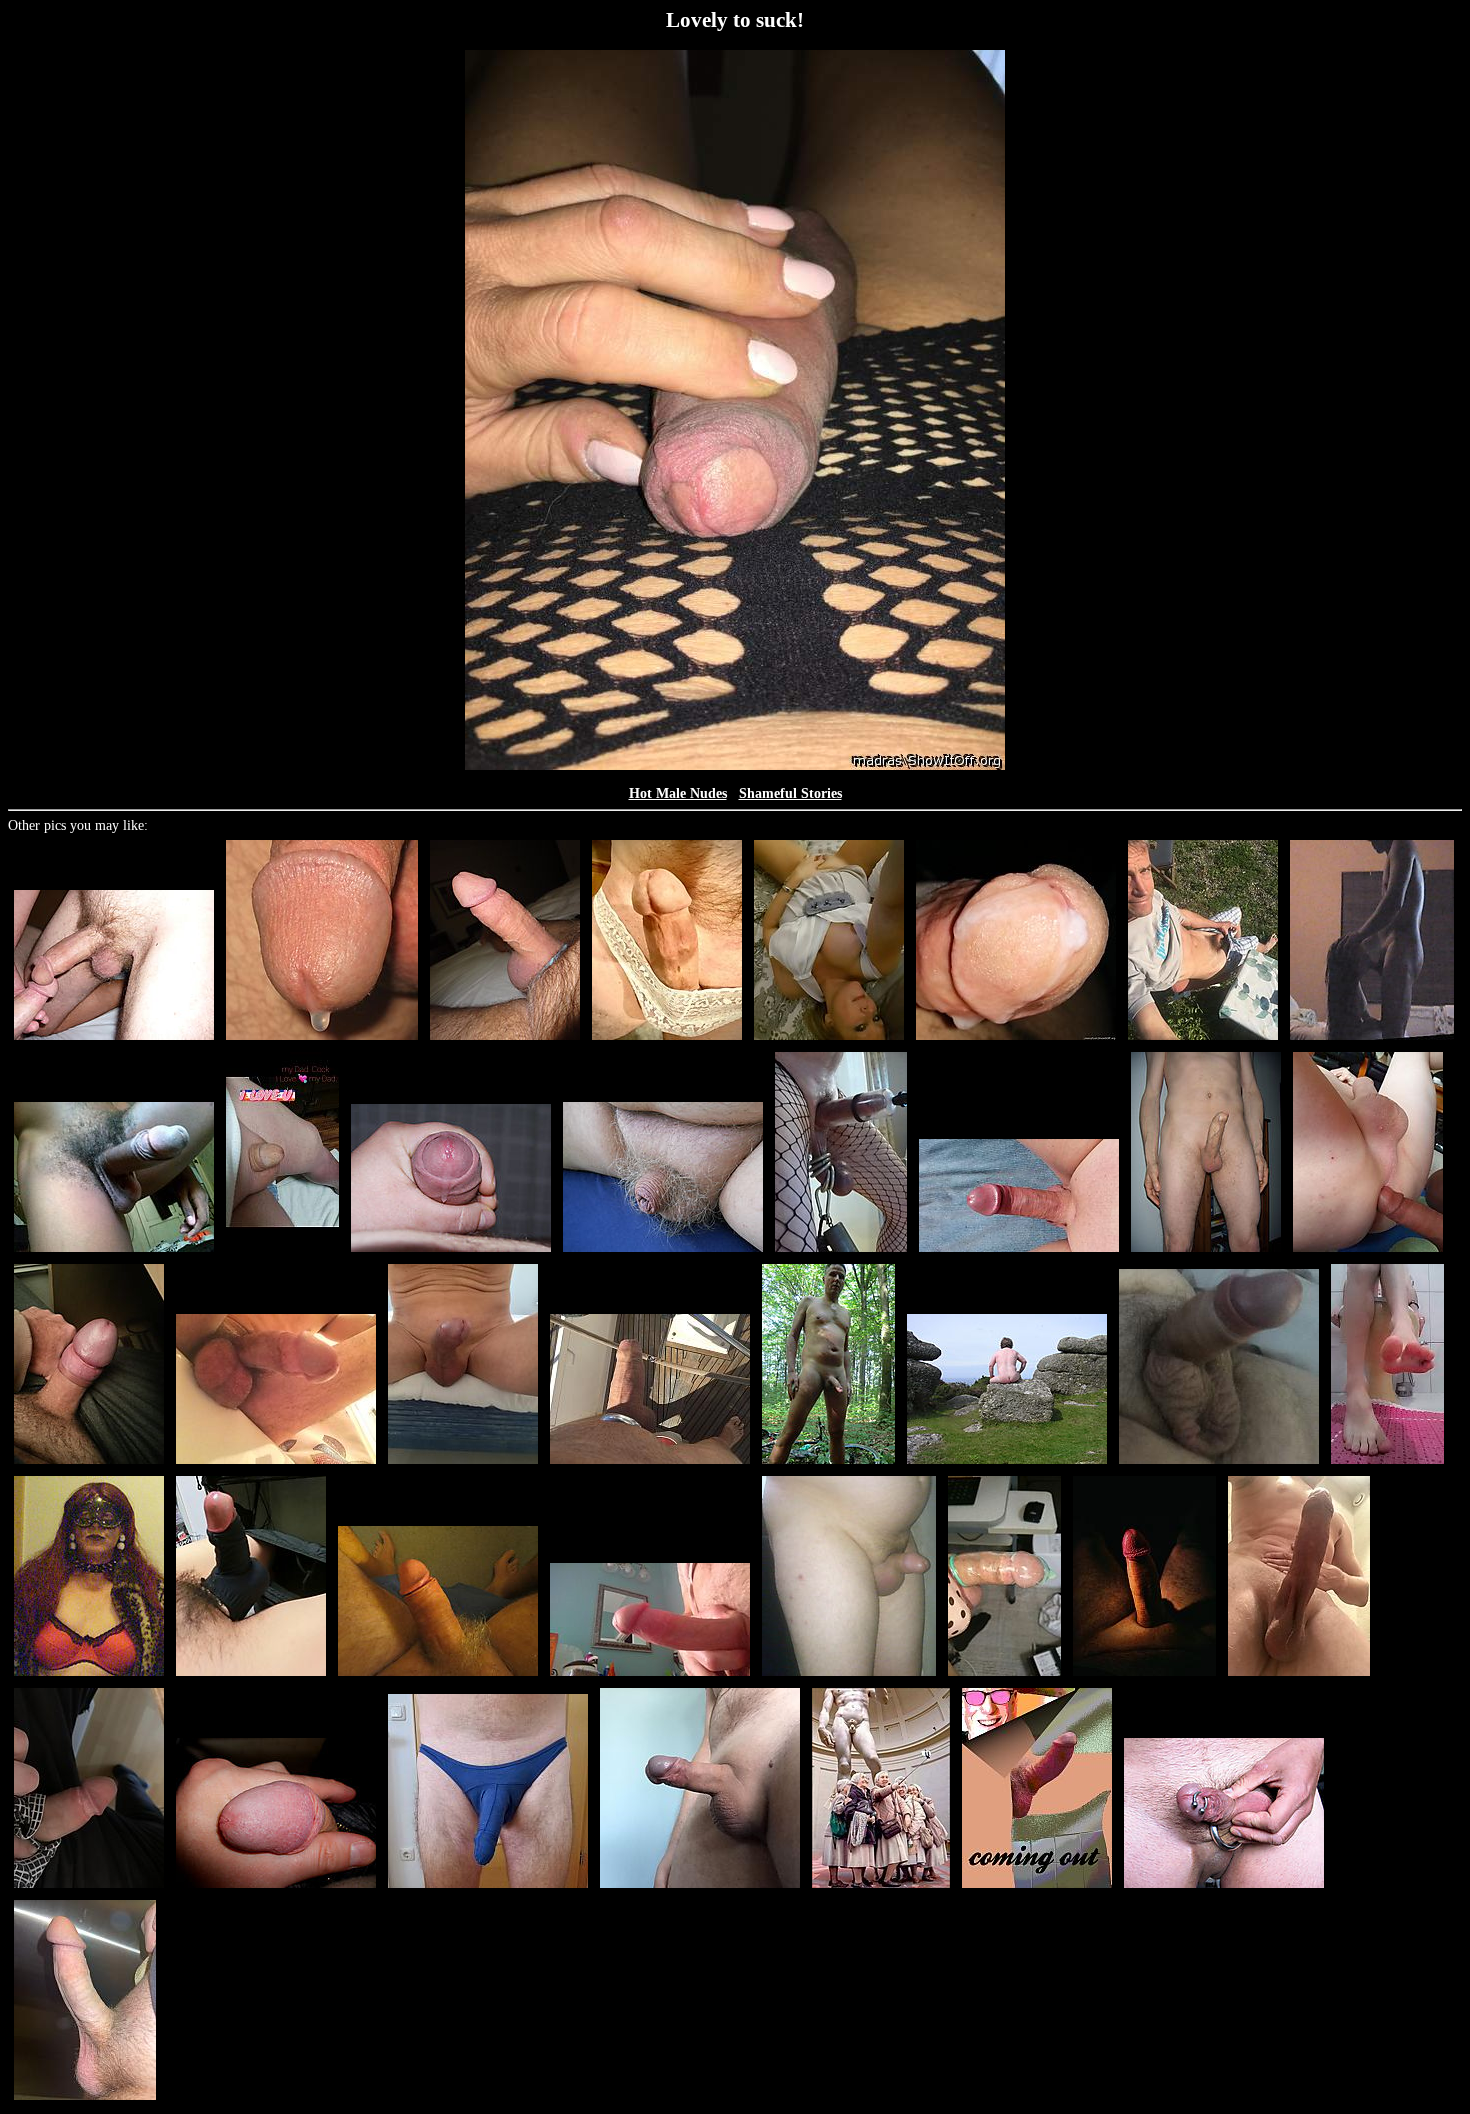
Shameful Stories (790, 793)
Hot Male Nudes (678, 793)
